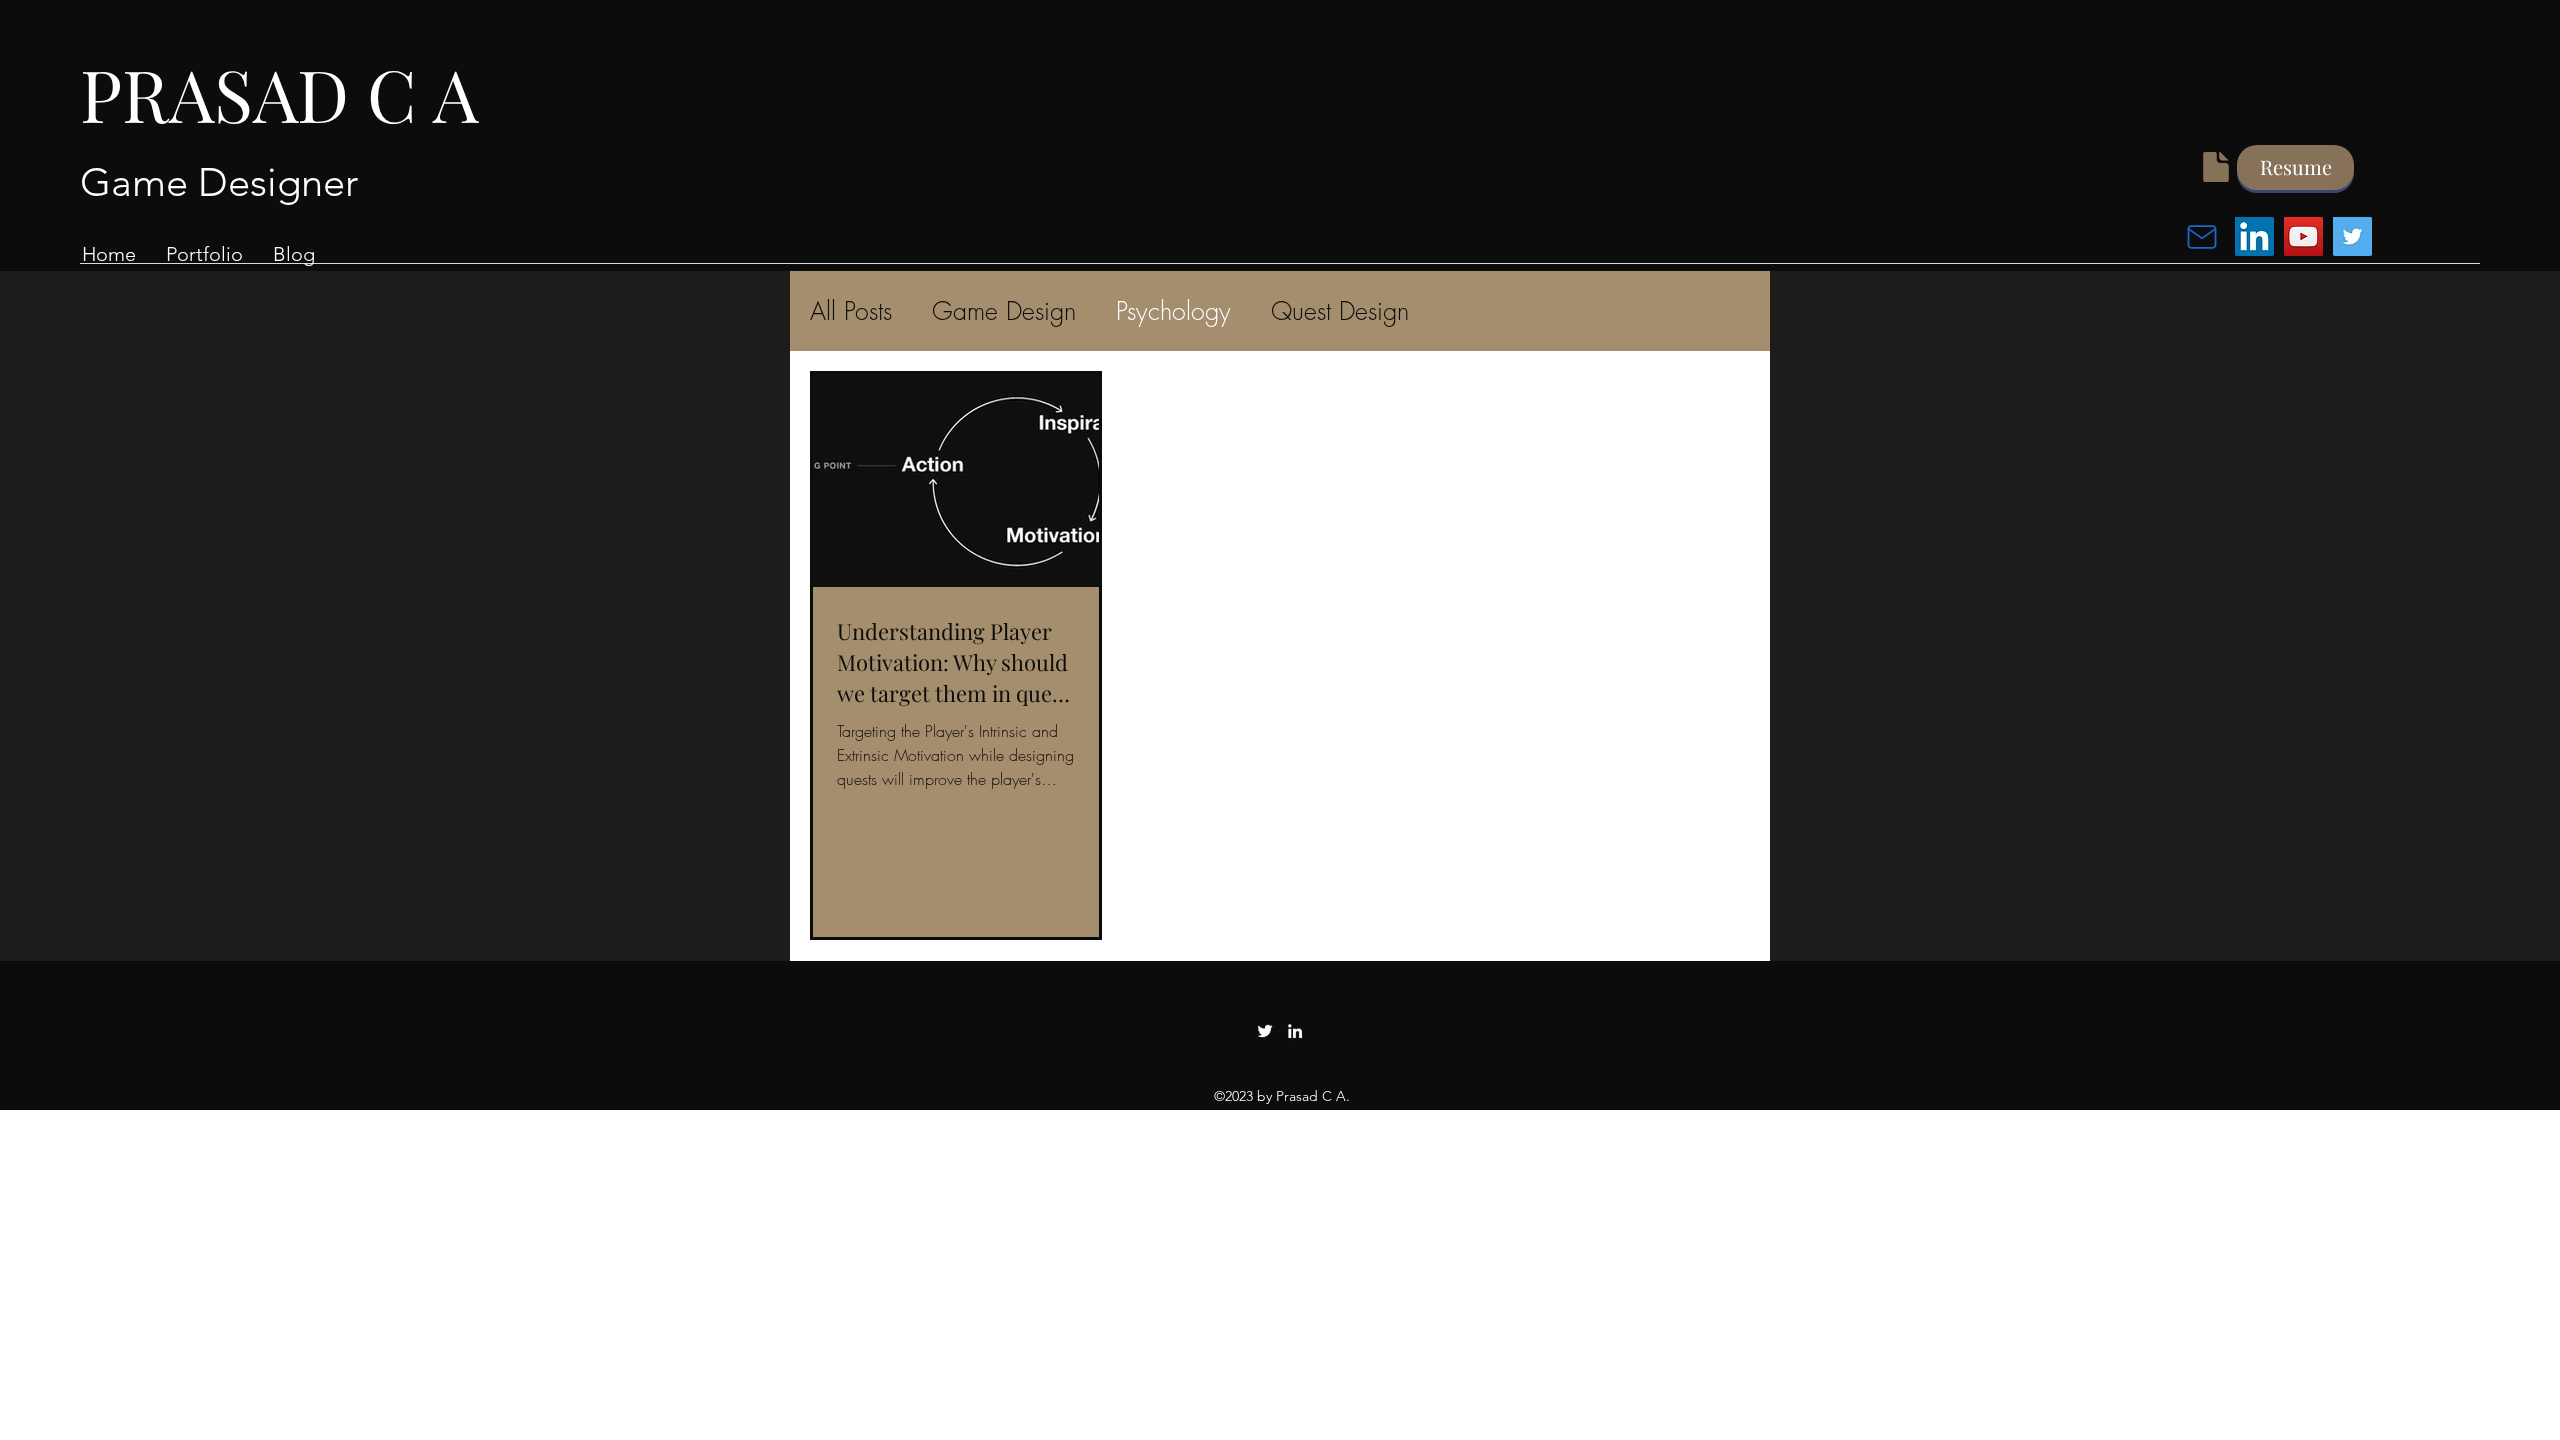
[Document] (2216, 167)
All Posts (851, 311)
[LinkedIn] (2254, 236)
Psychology (1173, 311)
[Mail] (2202, 237)
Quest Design (1340, 311)
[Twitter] (2352, 236)
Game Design (1004, 311)
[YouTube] (2303, 236)
